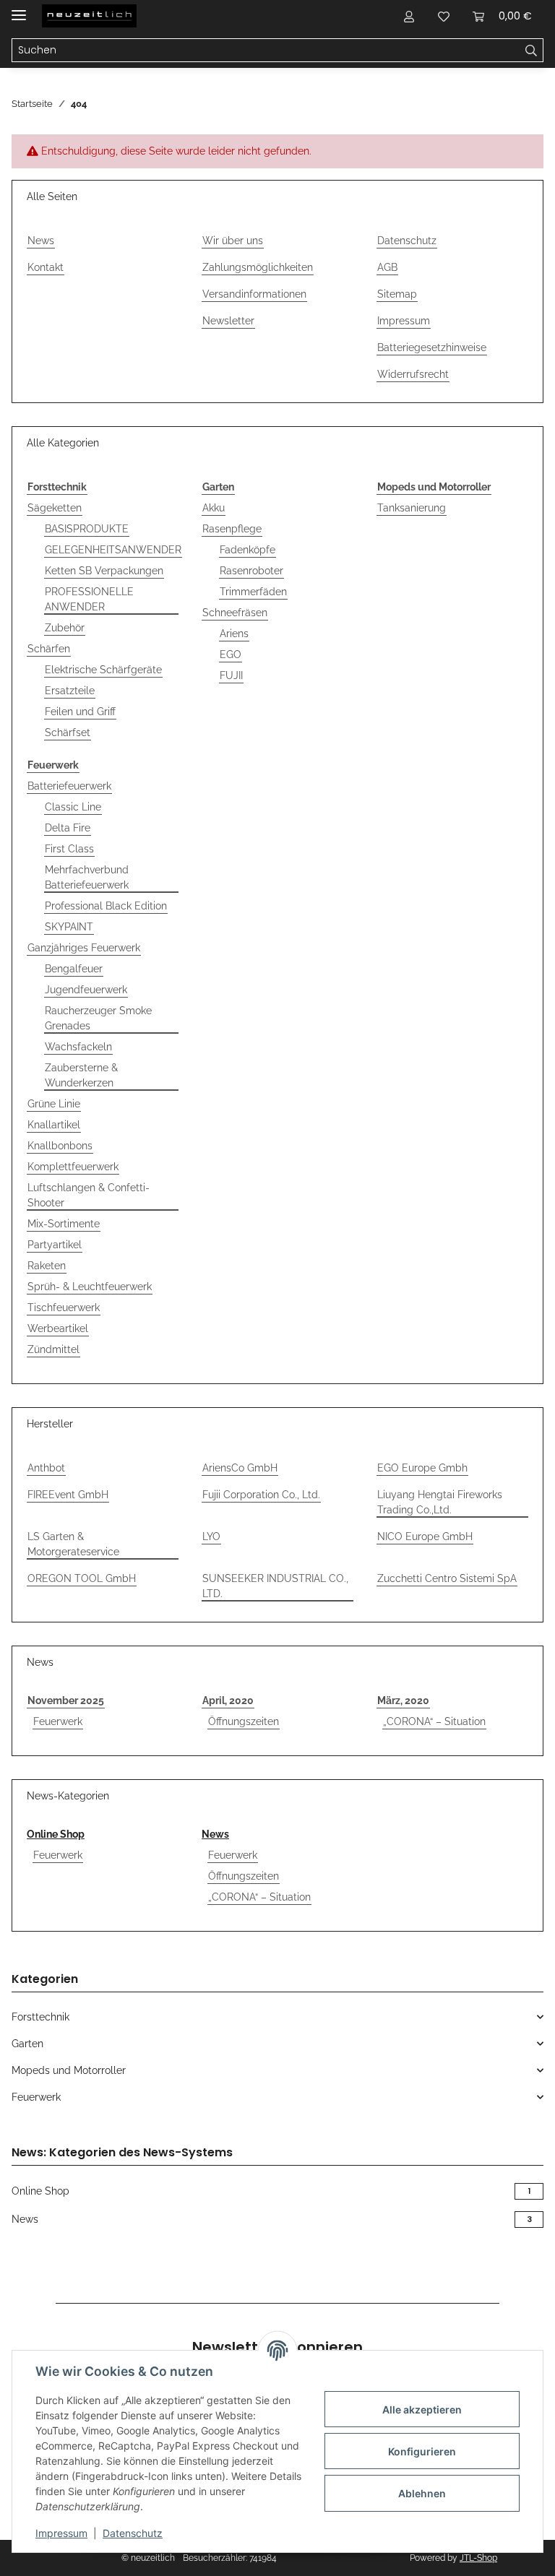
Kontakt (46, 267)
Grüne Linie (54, 1104)
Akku (214, 508)
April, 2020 (228, 1700)
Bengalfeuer (74, 969)
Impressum (61, 2533)
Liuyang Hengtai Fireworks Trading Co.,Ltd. (440, 1502)
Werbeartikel (58, 1328)
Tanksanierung (412, 508)
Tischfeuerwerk (64, 1308)
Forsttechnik (40, 2017)
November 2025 (66, 1700)
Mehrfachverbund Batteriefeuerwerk (87, 877)
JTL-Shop (478, 2558)
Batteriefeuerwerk (69, 786)
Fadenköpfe (248, 550)
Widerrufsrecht (413, 374)
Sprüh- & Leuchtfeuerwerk (90, 1287)
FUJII (231, 675)
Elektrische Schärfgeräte (103, 670)
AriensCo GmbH (240, 1468)
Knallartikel (54, 1125)
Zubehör (65, 628)
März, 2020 (403, 1700)
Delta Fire (68, 828)
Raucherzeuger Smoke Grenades (98, 1018)
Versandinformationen (254, 294)
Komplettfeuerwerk (73, 1167)
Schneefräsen (235, 613)
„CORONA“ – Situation (434, 1721)
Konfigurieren (422, 2451)
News (41, 241)
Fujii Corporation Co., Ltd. (261, 1495)
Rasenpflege (232, 529)
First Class (69, 849)
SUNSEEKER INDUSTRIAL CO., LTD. (275, 1586)
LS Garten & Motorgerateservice (73, 1544)
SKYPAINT (69, 927)
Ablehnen (422, 2493)
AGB (387, 267)
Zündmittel (53, 1349)
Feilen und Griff (80, 712)
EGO (231, 654)
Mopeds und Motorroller (69, 2070)
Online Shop (56, 1834)
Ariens (234, 634)
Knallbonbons (60, 1146)
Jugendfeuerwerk (86, 990)
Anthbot (46, 1468)
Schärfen (49, 649)
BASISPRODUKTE (87, 529)
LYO (211, 1536)
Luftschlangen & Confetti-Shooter (89, 1195)
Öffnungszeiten (244, 1721)
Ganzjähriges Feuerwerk (84, 948)
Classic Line (73, 807)
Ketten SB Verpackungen (104, 571)
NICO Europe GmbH (425, 1536)
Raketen (47, 1266)
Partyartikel (55, 1245)
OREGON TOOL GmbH (82, 1578)
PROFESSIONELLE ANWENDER (89, 599)
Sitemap (397, 294)
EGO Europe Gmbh (422, 1468)
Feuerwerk (58, 1721)
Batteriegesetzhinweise (432, 347)
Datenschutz (133, 2533)
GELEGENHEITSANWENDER (113, 550)
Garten (27, 2044)
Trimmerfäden (253, 592)
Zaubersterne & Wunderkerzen (81, 1075)
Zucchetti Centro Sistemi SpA (447, 1578)
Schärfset (68, 732)
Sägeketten (55, 508)
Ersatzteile (70, 691)
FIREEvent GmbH (68, 1495)
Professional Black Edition (106, 906)
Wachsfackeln (78, 1047)
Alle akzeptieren (422, 2409)
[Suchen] (532, 51)
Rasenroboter (251, 571)
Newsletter (228, 321)
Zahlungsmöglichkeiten (258, 267)
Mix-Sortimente (64, 1224)
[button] (409, 16)
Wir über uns (233, 241)
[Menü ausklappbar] (19, 9)
